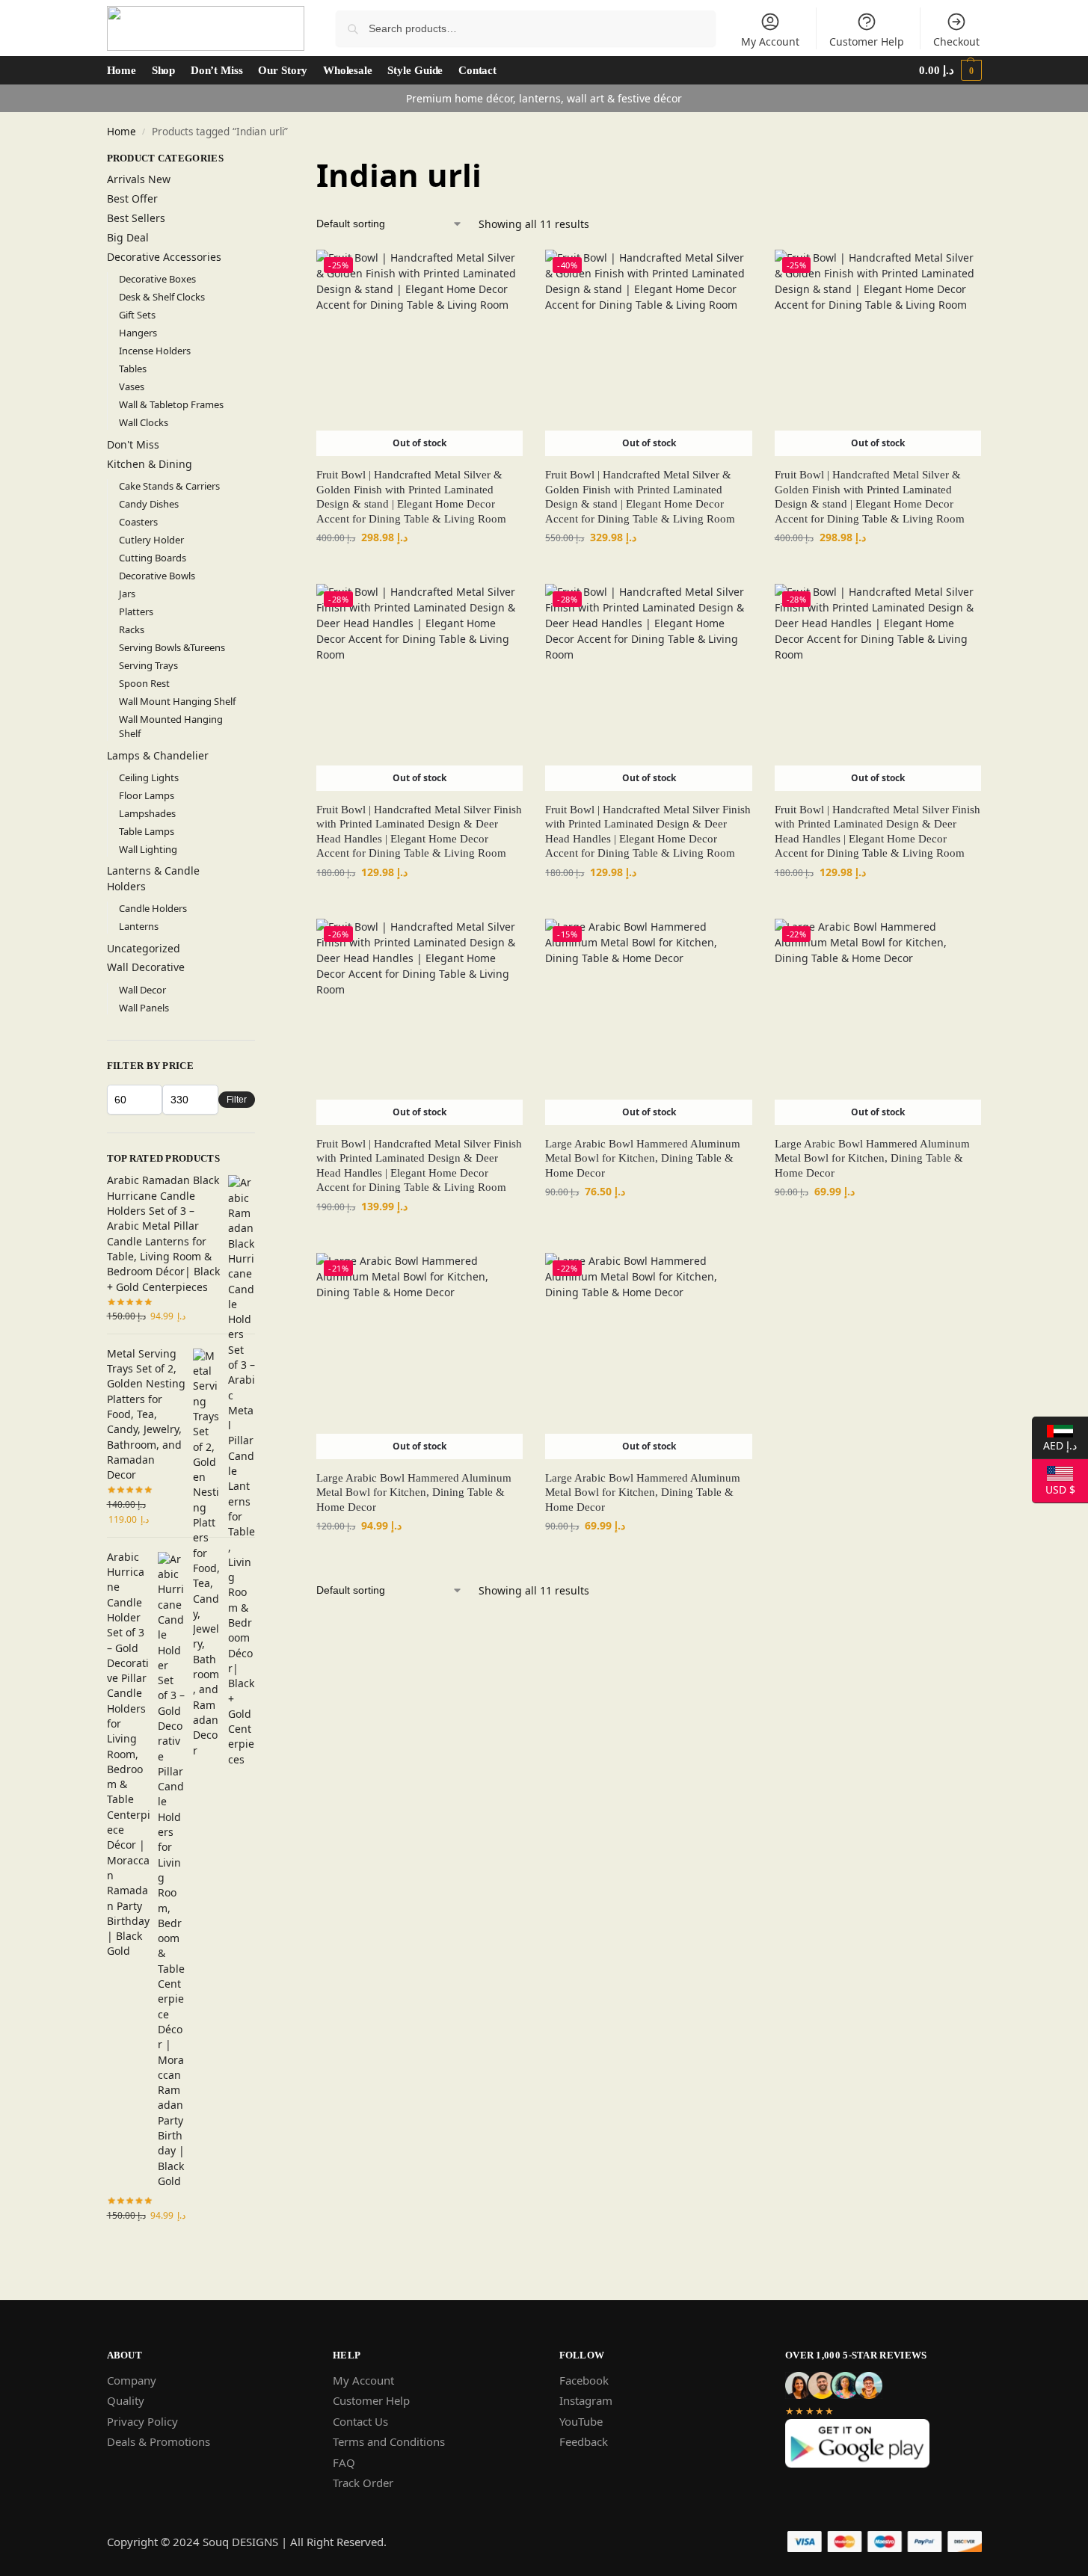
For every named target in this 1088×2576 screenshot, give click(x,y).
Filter (237, 1100)
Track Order (363, 2483)
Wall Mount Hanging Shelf (177, 701)
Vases (132, 386)
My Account (770, 41)
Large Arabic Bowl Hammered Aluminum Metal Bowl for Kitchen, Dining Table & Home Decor (643, 1158)
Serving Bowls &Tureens (172, 647)
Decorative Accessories (164, 257)
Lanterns (139, 926)
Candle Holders (153, 908)
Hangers (138, 333)
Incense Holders (155, 351)
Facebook (584, 2380)
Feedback (584, 2441)
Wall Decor (142, 990)
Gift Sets (137, 315)
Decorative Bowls (157, 576)
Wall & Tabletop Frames (171, 404)
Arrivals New (139, 179)
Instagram (586, 2400)
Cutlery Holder (151, 540)
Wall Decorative (146, 967)
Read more (420, 568)
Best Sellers (136, 218)
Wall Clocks (144, 422)
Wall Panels (144, 1008)
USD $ (1054, 1488)
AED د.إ (1054, 1444)
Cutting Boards (153, 558)
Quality (126, 2400)
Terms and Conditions (389, 2441)
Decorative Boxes (157, 279)
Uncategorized (144, 948)
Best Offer (132, 198)
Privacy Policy (142, 2421)
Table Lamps (147, 831)
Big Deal (128, 237)
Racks (132, 629)
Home (122, 132)
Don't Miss (133, 444)
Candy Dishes (149, 504)
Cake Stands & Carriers (169, 486)
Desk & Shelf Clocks (162, 297)
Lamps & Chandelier (158, 755)
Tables (133, 369)
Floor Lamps (147, 795)
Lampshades (147, 813)
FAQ (344, 2462)
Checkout (956, 41)
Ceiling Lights (149, 777)
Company (132, 2380)
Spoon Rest (144, 683)
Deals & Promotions (159, 2441)
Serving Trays (148, 665)
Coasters (138, 522)
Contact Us (360, 2421)
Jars (127, 594)
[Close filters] (259, 159)
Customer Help (867, 41)
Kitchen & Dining (150, 464)
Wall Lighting (148, 849)
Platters (136, 611)
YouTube (581, 2421)
